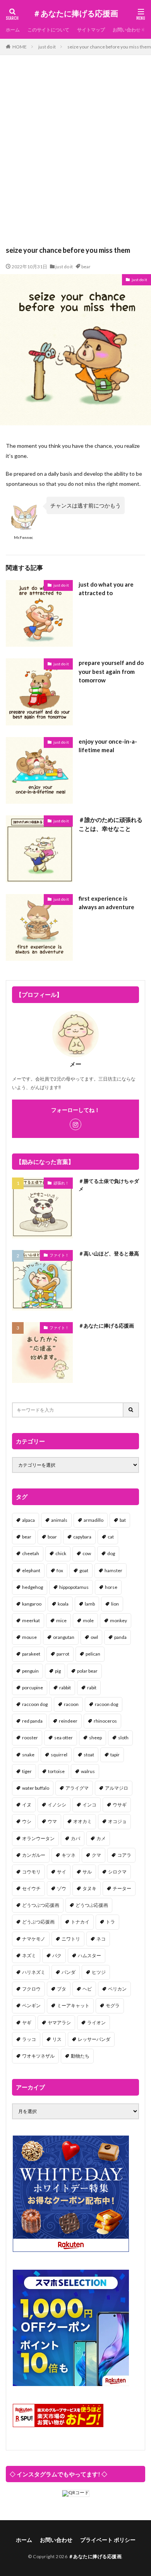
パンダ (69, 1972)
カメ (101, 1838)
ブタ (62, 1989)
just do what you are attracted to (106, 589)
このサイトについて (48, 30)
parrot (63, 1654)
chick (61, 1553)
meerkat (31, 1620)
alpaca (28, 1520)
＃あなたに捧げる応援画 (75, 14)
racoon (71, 1704)
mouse (29, 1637)
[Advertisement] (75, 154)
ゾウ (62, 1888)
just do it (47, 47)
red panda (32, 1721)
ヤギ (27, 2023)
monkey (118, 1620)
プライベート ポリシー (108, 2540)
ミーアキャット (73, 2005)
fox (60, 1570)
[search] (131, 1410)
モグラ (113, 2005)
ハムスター (89, 1955)
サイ (62, 1872)
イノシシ (57, 1805)
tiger (27, 1771)
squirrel (59, 1755)
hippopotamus (74, 1587)
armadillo (94, 1520)
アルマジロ (117, 1788)
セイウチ (31, 1888)
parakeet (31, 1654)
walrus (88, 1771)
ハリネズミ (34, 1972)
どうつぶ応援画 (92, 1905)
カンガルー (34, 1855)
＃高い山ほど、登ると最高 (109, 1253)
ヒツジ (99, 1972)
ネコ (101, 1939)
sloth (123, 1738)
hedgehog (33, 1587)
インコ (89, 1805)
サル (87, 1872)
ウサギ (120, 1805)
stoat (89, 1755)
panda (120, 1637)
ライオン (96, 2023)
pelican (93, 1654)
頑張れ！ (61, 1183)
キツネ (69, 1855)
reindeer (68, 1721)
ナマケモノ (34, 1939)
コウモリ (31, 1872)
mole (88, 1620)
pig (58, 1671)
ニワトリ (71, 1939)
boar (52, 1537)
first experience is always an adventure (106, 903)
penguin (30, 1671)
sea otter (63, 1738)
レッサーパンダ (94, 2039)
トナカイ (80, 1922)
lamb (90, 1604)
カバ (75, 1838)
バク (57, 1955)
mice (61, 1620)
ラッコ (29, 2039)
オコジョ (117, 1821)
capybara (82, 1537)
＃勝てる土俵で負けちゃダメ (109, 1185)
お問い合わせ (127, 30)
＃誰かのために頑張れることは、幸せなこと (111, 824)
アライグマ (77, 1788)
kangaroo (32, 1604)
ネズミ (29, 1955)
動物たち (80, 2056)
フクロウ (31, 1989)
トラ (110, 1922)
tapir (115, 1755)
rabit (92, 1688)
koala (63, 1604)
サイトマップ (91, 30)
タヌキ (89, 1888)
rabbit (65, 1688)
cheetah (31, 1553)
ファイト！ (59, 1255)
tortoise (56, 1771)
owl (94, 1637)
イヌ (27, 1805)
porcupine (33, 1688)
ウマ (52, 1821)
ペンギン (31, 2005)
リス (57, 2039)
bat (123, 1520)
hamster (113, 1570)
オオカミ (82, 1821)
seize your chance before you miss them (109, 47)
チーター (122, 1888)
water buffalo (36, 1788)
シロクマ (117, 1872)
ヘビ (87, 1989)
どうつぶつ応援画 (41, 1905)
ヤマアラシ (59, 2023)
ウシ (27, 1821)
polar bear (87, 1671)
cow (87, 1553)
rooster (30, 1738)
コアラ (124, 1855)
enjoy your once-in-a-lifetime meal (108, 746)
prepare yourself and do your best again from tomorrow (111, 671)
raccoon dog (35, 1704)
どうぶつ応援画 (38, 1922)
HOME (20, 47)
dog (111, 1553)
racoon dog (106, 1704)
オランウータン (38, 1838)
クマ (96, 1855)
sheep (95, 1738)
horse (111, 1587)
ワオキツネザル (38, 2056)
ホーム (13, 30)
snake (28, 1755)
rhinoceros (105, 1721)
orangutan (64, 1637)
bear (86, 267)
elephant (31, 1570)
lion (115, 1604)
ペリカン (117, 1989)
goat (84, 1570)
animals (59, 1520)
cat (111, 1537)
